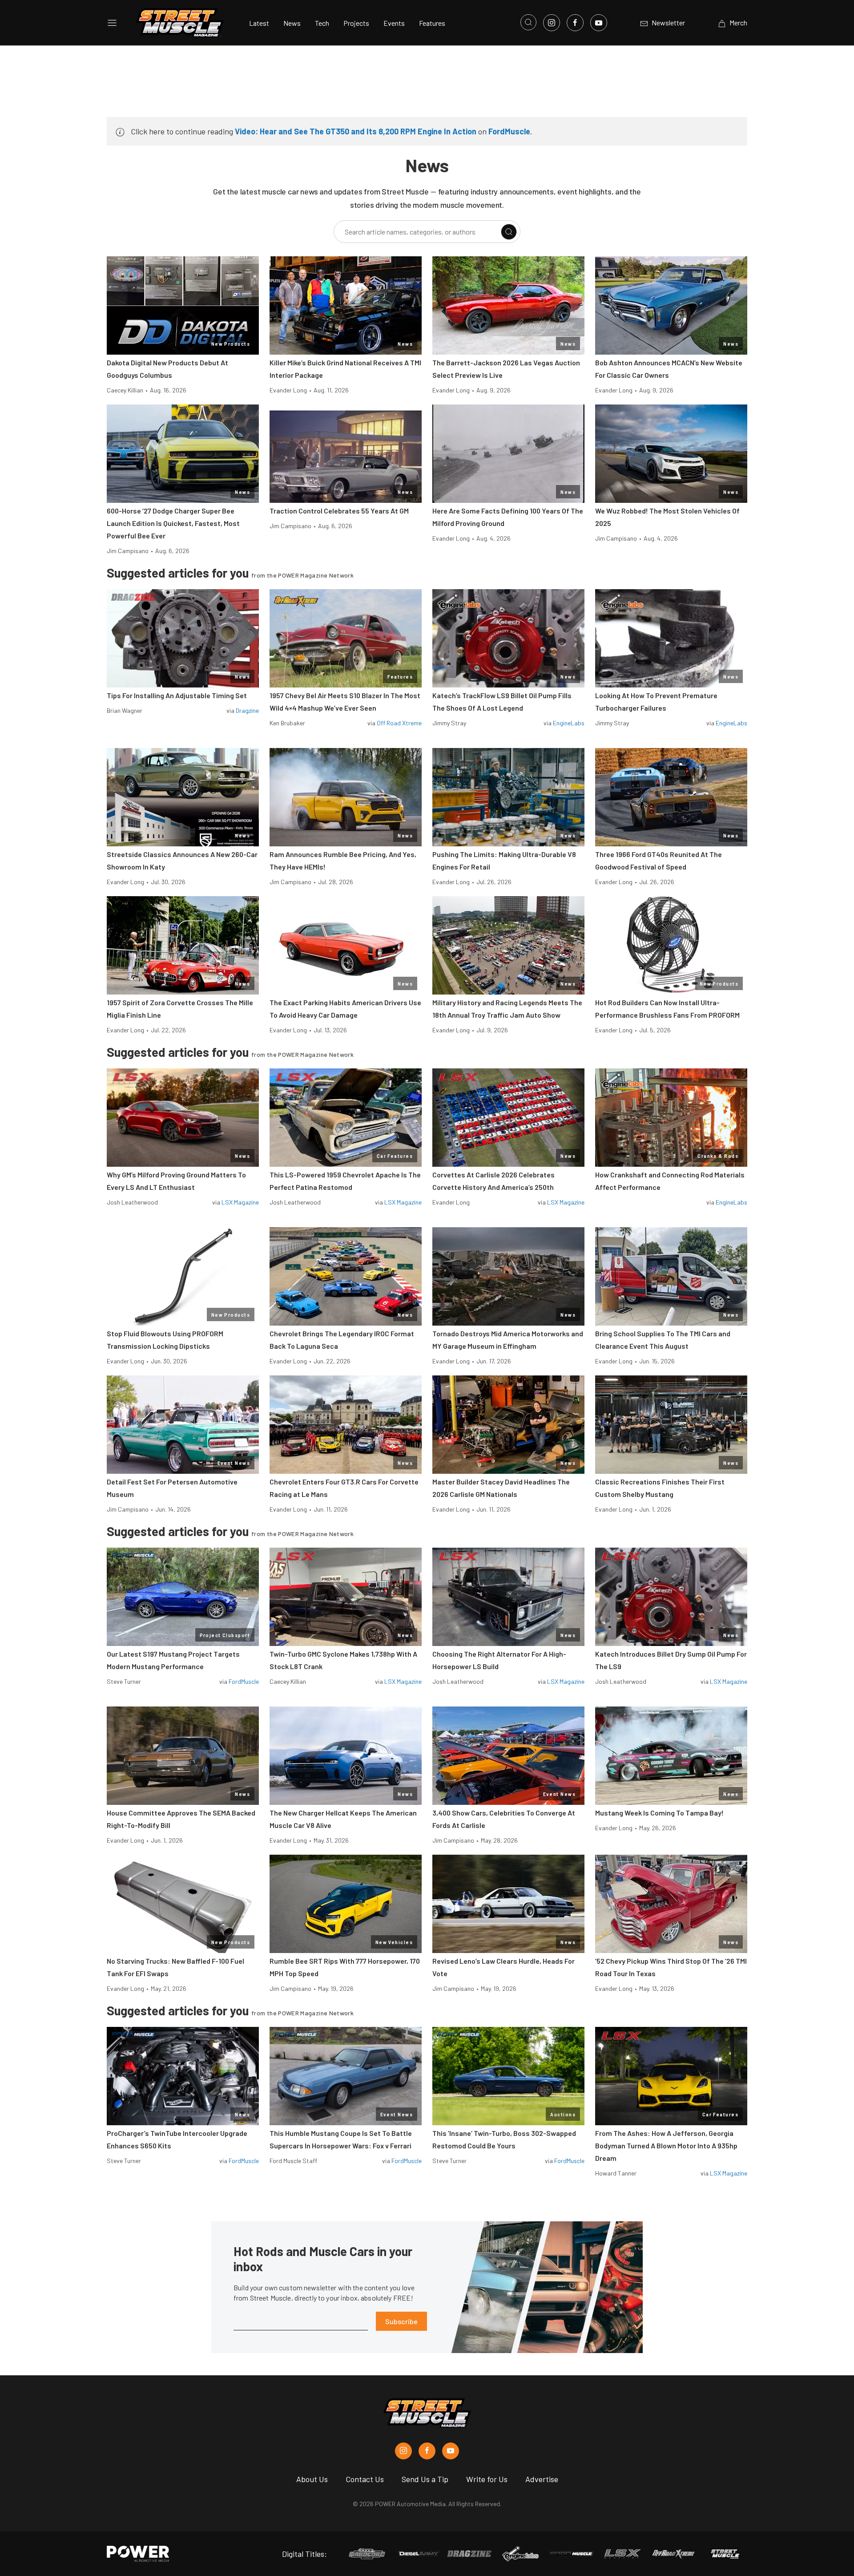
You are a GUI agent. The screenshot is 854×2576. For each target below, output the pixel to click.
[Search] (509, 232)
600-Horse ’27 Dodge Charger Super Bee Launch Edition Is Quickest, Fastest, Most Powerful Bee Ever (173, 523)
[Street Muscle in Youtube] (451, 2451)
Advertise (542, 2479)
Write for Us (487, 2479)
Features (432, 23)
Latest (259, 23)
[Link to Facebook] (575, 23)
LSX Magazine (240, 1202)
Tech (322, 23)
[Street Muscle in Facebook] (427, 2451)
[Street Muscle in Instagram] (403, 2451)
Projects (356, 23)
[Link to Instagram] (552, 23)
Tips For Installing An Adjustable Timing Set (177, 695)
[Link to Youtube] (599, 23)
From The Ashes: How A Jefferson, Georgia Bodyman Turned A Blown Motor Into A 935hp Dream (666, 2145)
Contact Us (365, 2479)
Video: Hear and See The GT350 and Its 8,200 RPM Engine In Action (356, 131)
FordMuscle (509, 131)
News (292, 23)
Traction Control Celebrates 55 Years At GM (339, 511)
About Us (312, 2479)
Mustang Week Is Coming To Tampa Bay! (659, 1813)
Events (394, 23)
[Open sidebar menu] (112, 23)
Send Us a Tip (425, 2479)
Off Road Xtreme (399, 723)
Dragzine (247, 710)
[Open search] (528, 22)
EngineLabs (569, 723)
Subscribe (401, 2321)
